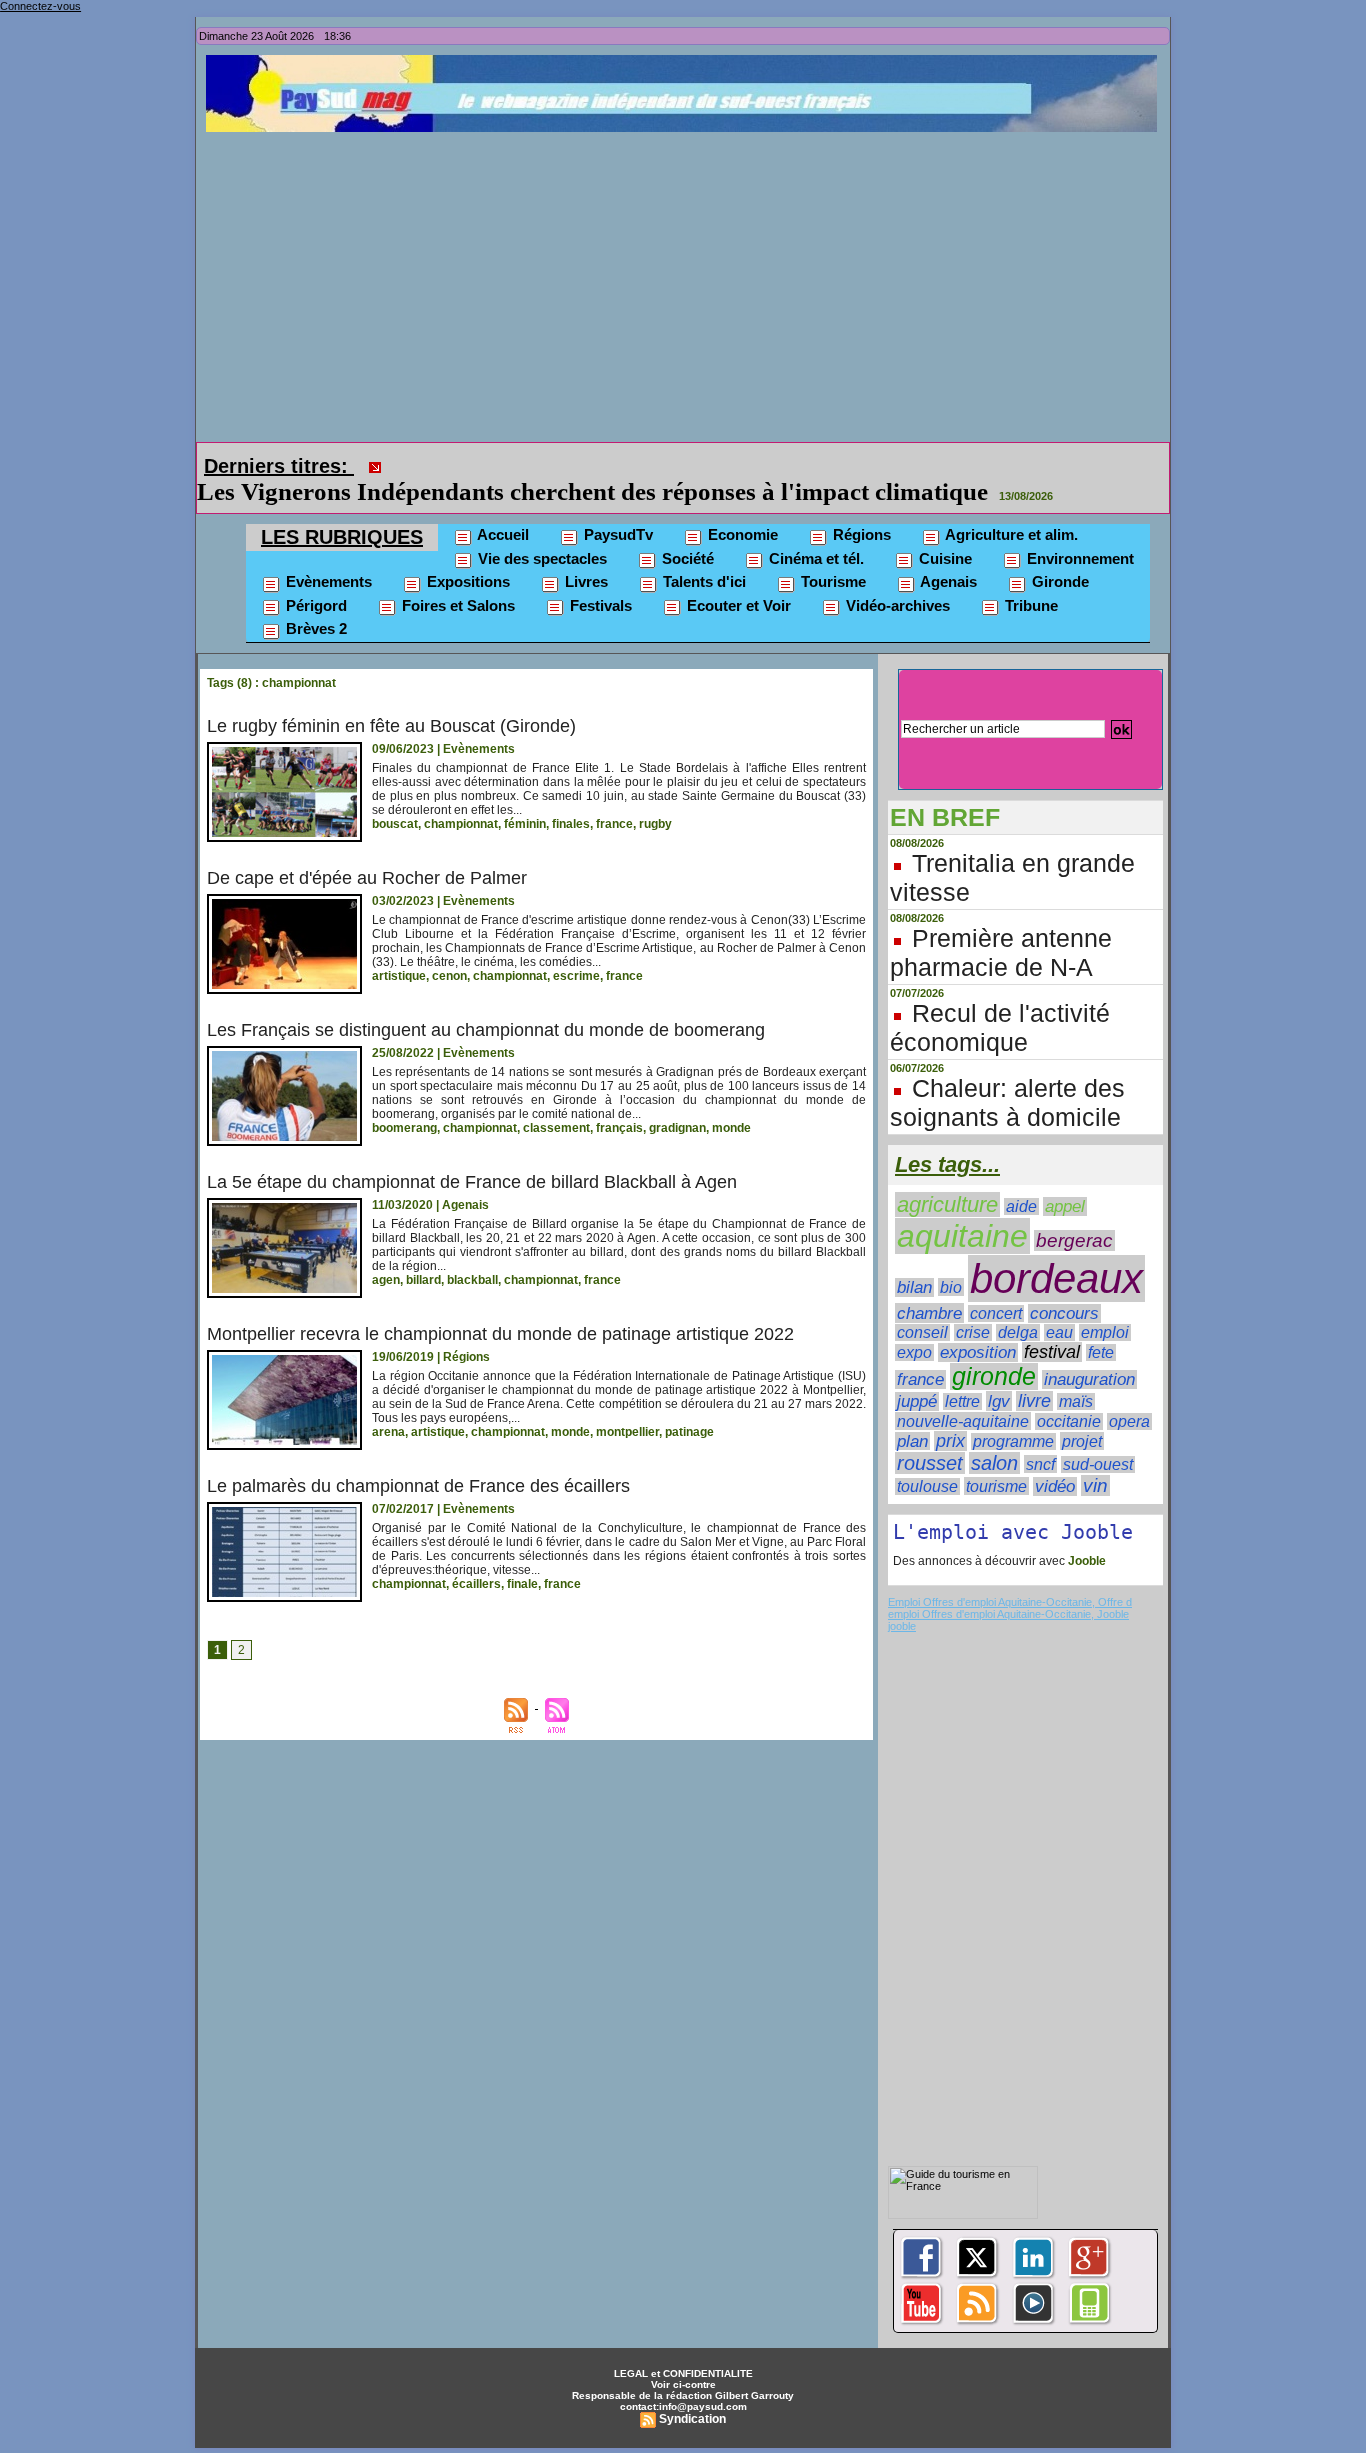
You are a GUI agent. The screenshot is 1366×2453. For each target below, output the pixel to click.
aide (1021, 1178)
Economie (741, 506)
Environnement (1078, 530)
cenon (449, 948)
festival (1052, 1324)
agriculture (947, 1176)
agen (386, 1252)
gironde (994, 1348)
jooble (902, 1598)
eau (1059, 1304)
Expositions (466, 553)
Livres (584, 553)
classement (556, 1100)
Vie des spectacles (540, 530)
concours (1064, 1285)
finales (571, 796)
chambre (929, 1285)
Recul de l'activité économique (1000, 999)
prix (950, 1413)
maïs (1076, 1373)
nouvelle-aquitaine (963, 1393)
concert (996, 1285)
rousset (930, 1435)
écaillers (476, 1556)
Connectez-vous (40, 6)
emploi (1105, 1304)
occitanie (1069, 1393)
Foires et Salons (456, 577)
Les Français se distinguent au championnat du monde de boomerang (486, 1002)
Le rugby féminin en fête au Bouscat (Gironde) (391, 698)
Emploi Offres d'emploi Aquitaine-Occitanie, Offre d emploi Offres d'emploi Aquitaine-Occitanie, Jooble (1010, 1580)
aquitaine (962, 1208)
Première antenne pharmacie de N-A (1001, 924)
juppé (917, 1373)
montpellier (627, 1404)
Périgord (314, 577)
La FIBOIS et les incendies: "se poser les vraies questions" (701, 463)
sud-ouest (1098, 1436)
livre (1034, 1373)
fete (1101, 1324)
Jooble (1085, 1533)
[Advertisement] (688, 282)
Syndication (692, 2391)
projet (1082, 1413)
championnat (461, 796)
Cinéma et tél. (814, 530)
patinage (689, 1404)
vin (1095, 1457)
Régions (860, 506)
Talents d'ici (702, 553)
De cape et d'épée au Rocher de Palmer (367, 850)
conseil (922, 1304)
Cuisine (943, 530)
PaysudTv (616, 506)
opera (1129, 1393)
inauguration (1089, 1351)
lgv (999, 1373)
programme (1013, 1413)
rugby (655, 796)
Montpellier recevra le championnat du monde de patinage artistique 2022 (500, 1306)
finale (522, 1556)
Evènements (327, 553)
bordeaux (1056, 1250)
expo (914, 1324)
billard (423, 1252)
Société (686, 530)
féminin (525, 796)
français (619, 1100)
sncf (1040, 1436)
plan (912, 1413)
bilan (914, 1259)
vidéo (1055, 1458)
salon (994, 1435)
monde (731, 1100)
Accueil (501, 506)
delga (1018, 1304)
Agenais (947, 553)
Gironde (1058, 553)
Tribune (1029, 577)
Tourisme (831, 553)
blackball (472, 1252)
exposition (978, 1324)
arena (388, 1404)
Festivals (599, 577)
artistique (399, 948)
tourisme (996, 1458)
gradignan (677, 1100)
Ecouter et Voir (737, 577)
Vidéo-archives (896, 577)
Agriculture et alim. (1010, 506)
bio (951, 1259)
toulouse (927, 1458)
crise (973, 1304)
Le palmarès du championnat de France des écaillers (418, 1458)
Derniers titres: (279, 466)
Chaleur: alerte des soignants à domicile (1007, 1074)
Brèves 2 (314, 600)
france (614, 796)
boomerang (404, 1100)
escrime (576, 948)
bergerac (1074, 1212)
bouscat (395, 796)
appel (1065, 1178)
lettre (962, 1373)
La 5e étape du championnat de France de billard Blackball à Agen (472, 1154)
